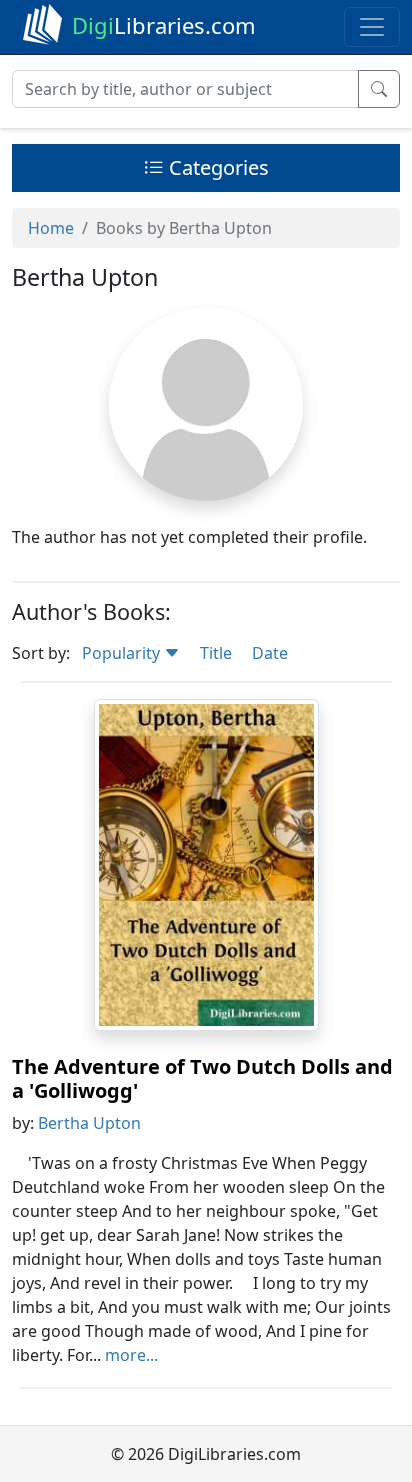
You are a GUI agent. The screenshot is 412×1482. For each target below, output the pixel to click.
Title (216, 653)
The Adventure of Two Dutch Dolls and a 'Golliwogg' (202, 1078)
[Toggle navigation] (372, 27)
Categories (216, 167)
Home (51, 228)
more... (131, 1355)
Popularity (123, 653)
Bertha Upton (89, 1123)
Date (270, 653)
